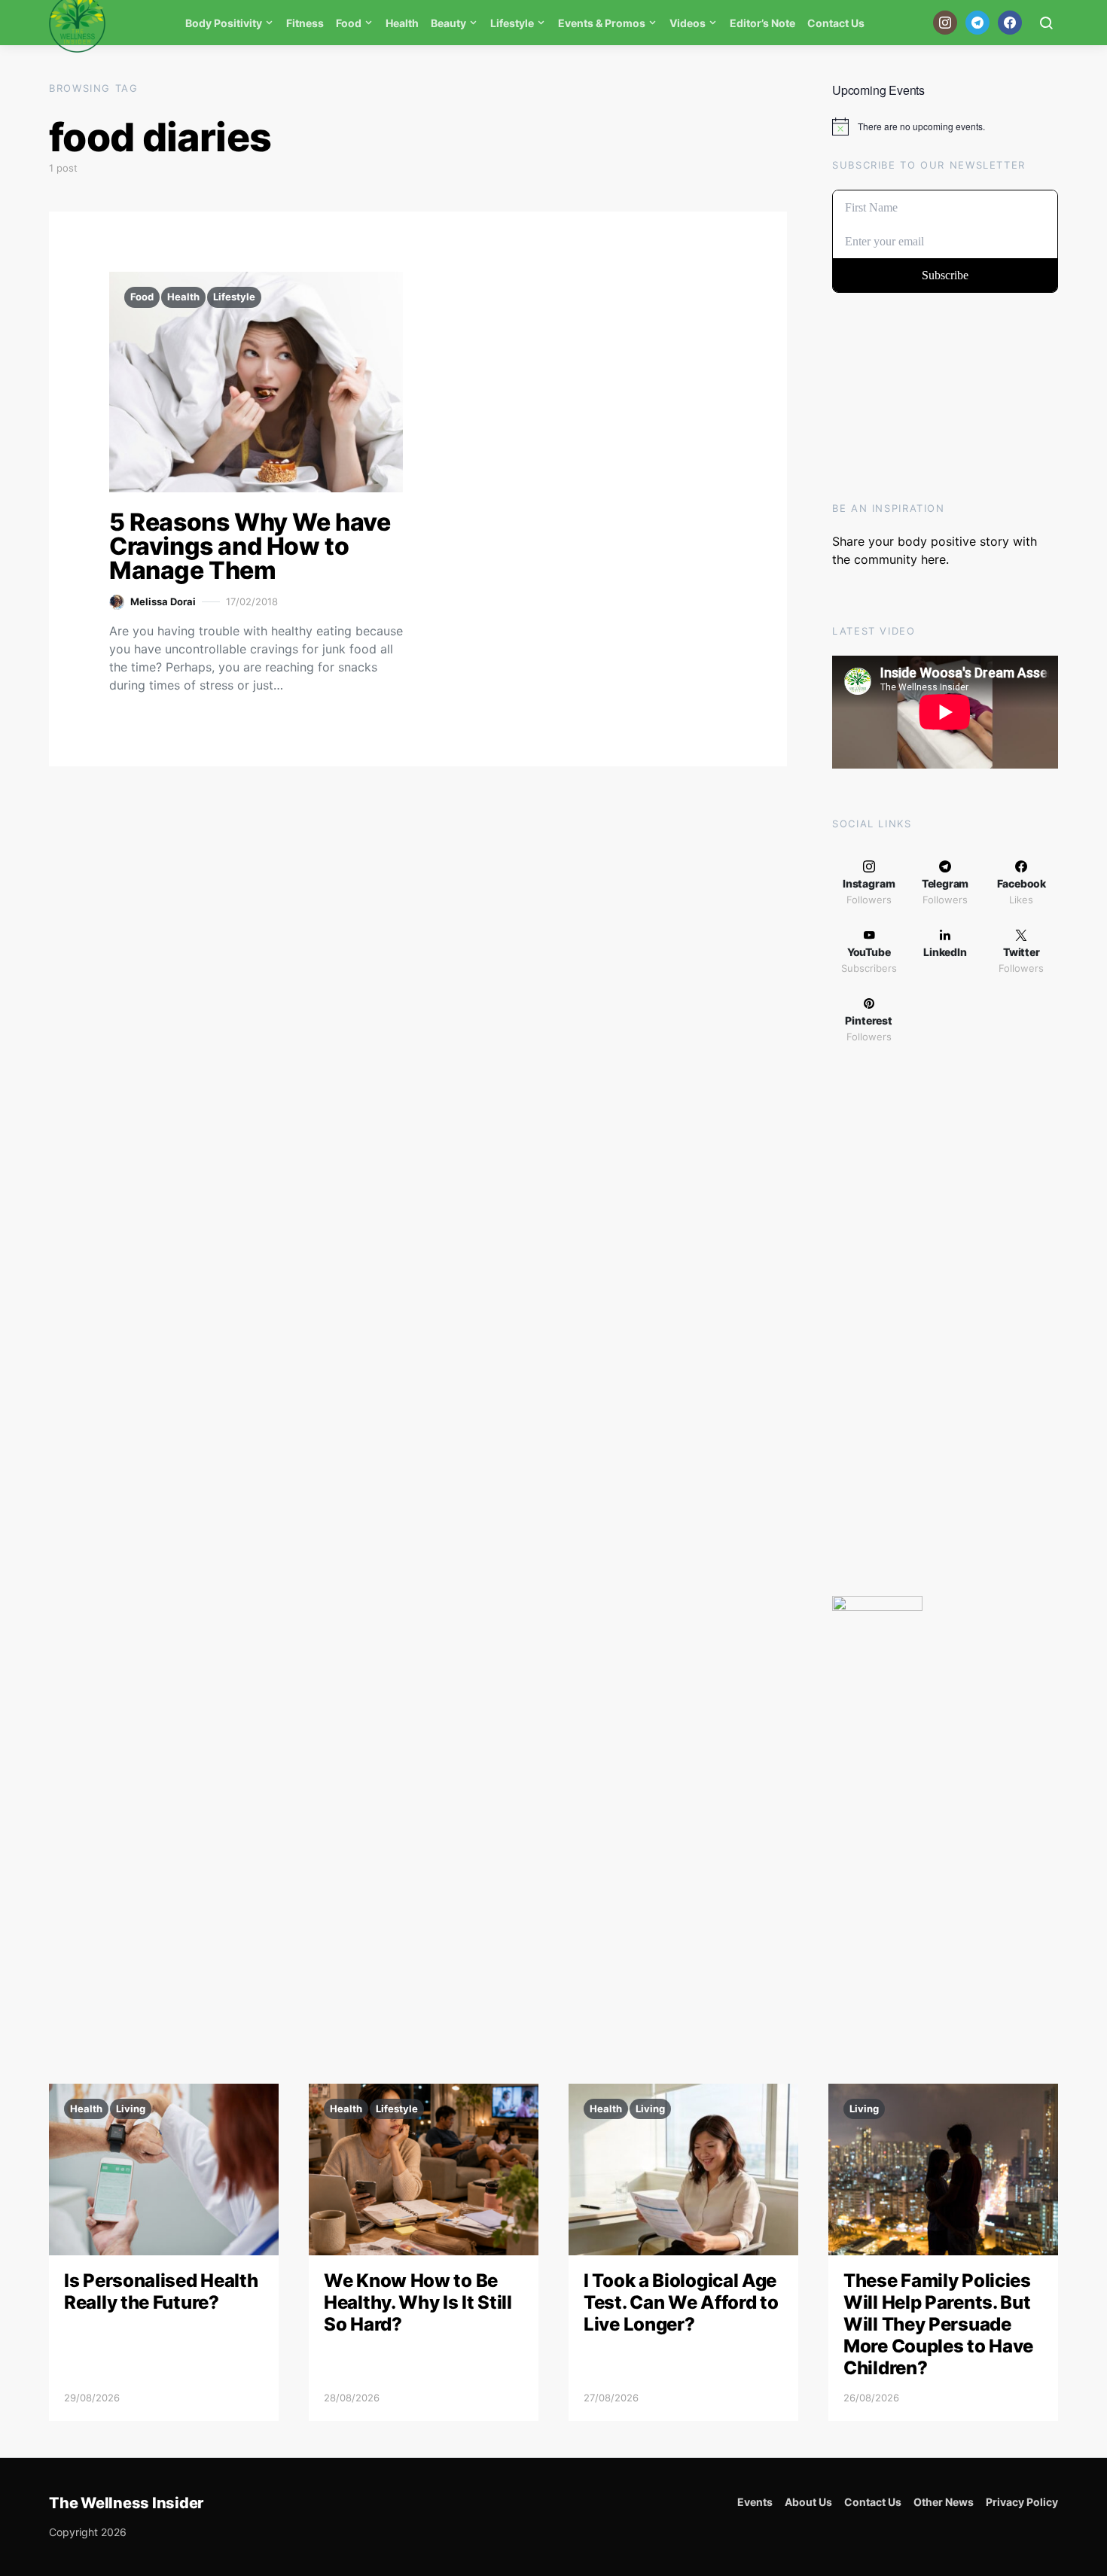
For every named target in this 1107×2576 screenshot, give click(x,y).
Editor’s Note (762, 23)
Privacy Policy (1022, 2502)
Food (349, 23)
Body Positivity (224, 23)
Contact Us (836, 23)
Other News (944, 2502)
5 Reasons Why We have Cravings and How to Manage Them (250, 546)
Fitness (305, 23)
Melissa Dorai (163, 601)
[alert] (945, 126)
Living (131, 2109)
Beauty (448, 23)
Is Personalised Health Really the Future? (161, 2291)
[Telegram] (977, 23)
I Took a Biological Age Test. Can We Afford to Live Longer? (681, 2302)
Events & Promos (602, 23)
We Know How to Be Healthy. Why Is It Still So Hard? (418, 2302)
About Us (808, 2502)
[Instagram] (945, 23)
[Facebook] (1010, 23)
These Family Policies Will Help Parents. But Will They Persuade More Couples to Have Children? (938, 2324)
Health (402, 23)
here (933, 559)
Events (755, 2502)
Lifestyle (512, 23)
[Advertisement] (945, 1325)
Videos (688, 23)
